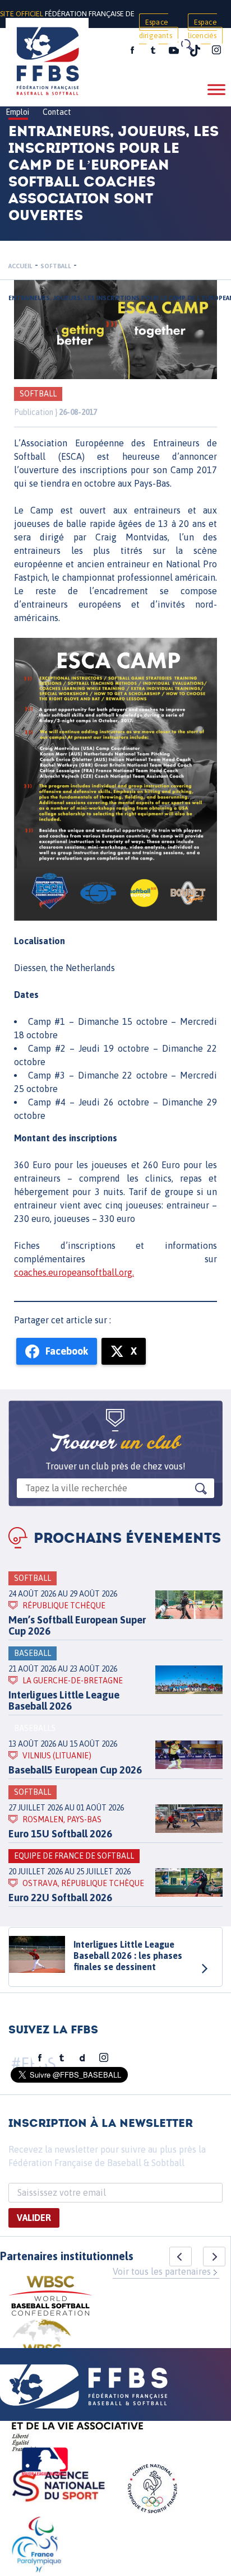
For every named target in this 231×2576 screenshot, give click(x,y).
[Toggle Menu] (216, 89)
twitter (153, 50)
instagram (216, 50)
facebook (132, 50)
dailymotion (82, 2058)
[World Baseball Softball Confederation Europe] (42, 2346)
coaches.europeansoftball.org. (74, 1272)
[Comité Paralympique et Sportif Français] (36, 2546)
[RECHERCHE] (186, 45)
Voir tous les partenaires (162, 2271)
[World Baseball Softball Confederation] (50, 2297)
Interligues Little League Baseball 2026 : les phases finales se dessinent (128, 1956)
